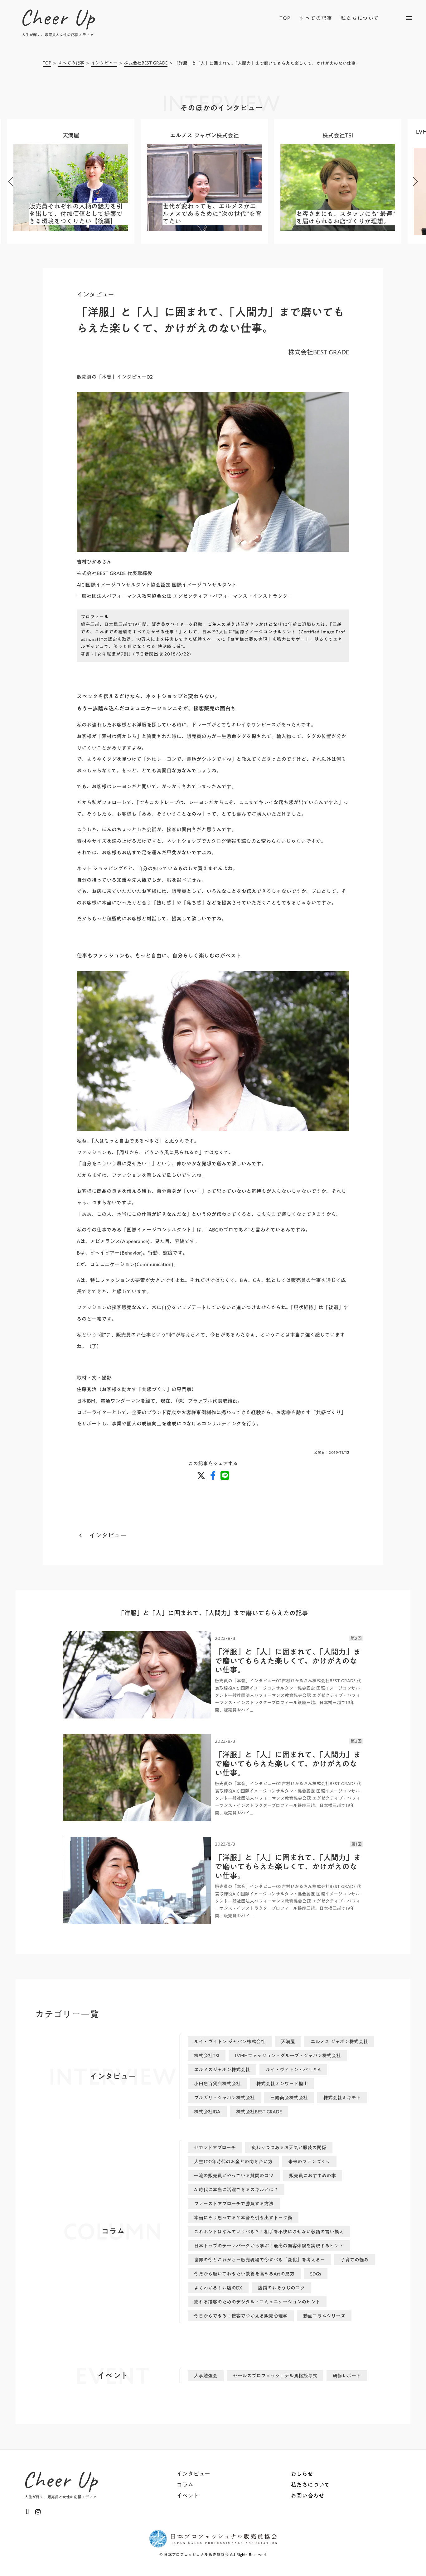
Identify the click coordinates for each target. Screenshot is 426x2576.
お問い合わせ (307, 2496)
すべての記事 (316, 18)
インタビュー (104, 63)
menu (409, 18)
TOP (285, 18)
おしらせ (302, 2474)
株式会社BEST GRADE (146, 63)
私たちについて (360, 18)
